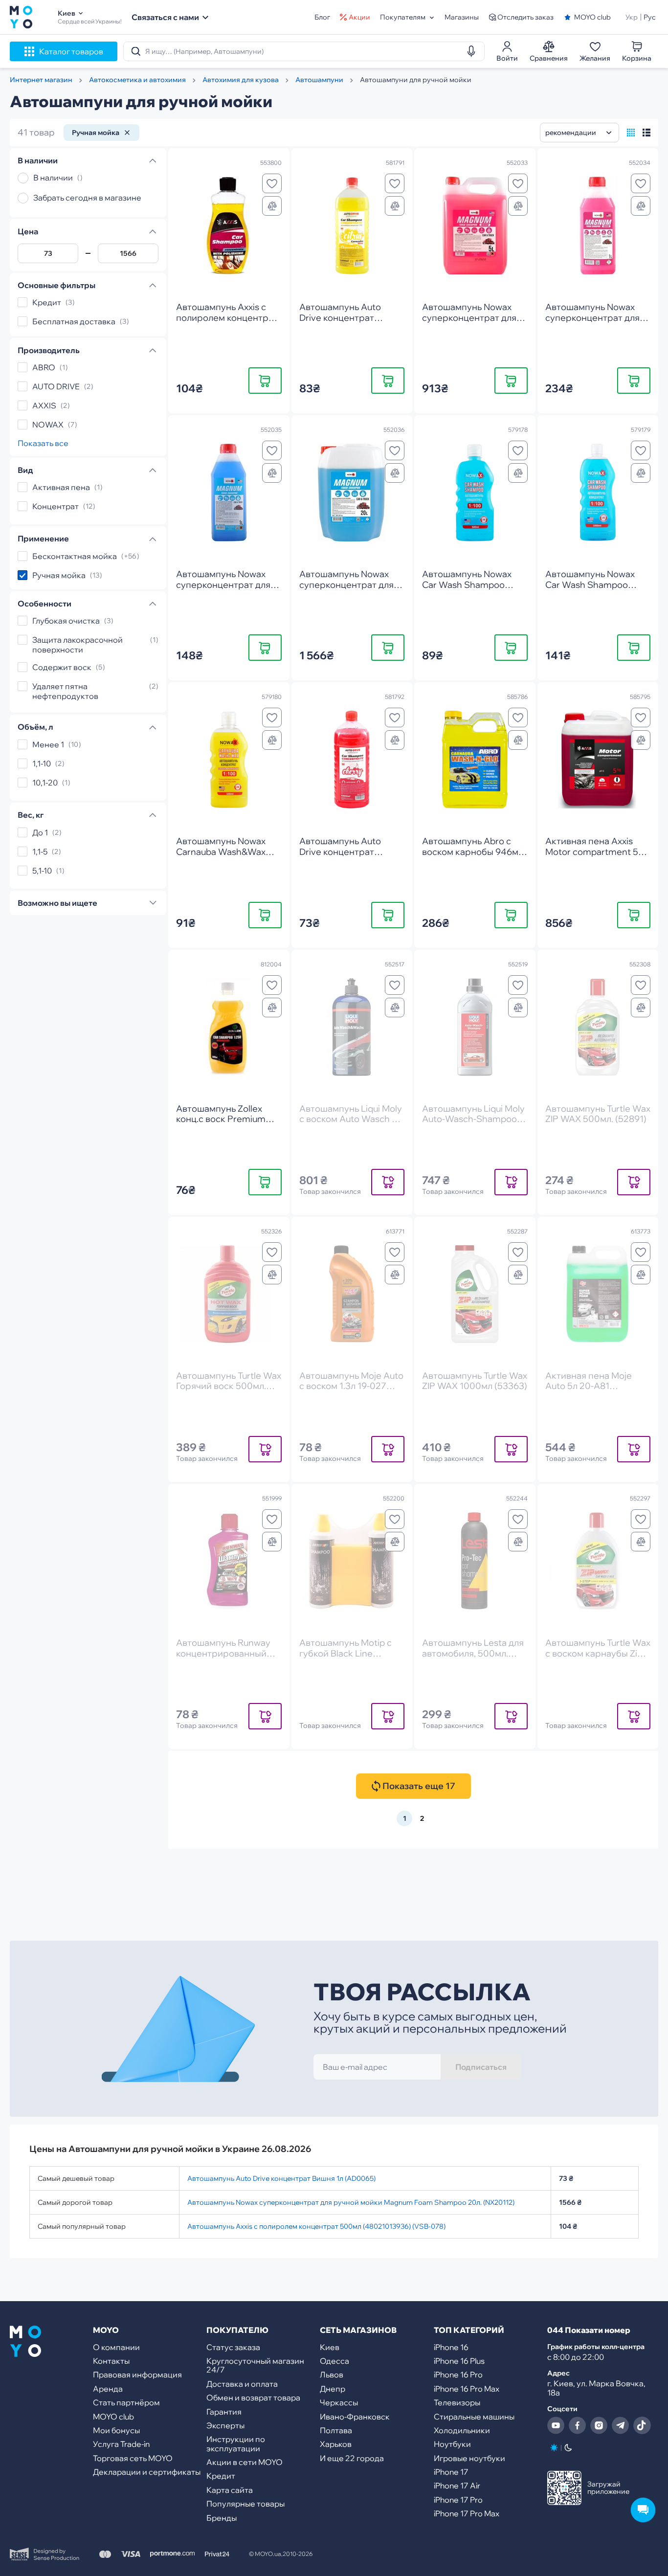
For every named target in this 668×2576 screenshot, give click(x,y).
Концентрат (56, 506)
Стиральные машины (474, 2417)
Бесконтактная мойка (75, 556)
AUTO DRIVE (56, 386)
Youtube (556, 2425)
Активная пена (61, 487)
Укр (632, 17)
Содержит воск (62, 667)
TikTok (642, 2425)
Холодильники (462, 2430)
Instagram (599, 2425)
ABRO (44, 367)
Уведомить (388, 1182)
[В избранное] (272, 183)
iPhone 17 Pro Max (467, 2513)
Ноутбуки (452, 2444)
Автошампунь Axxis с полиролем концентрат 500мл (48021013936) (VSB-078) (316, 2226)
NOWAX (48, 425)
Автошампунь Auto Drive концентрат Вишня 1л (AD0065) (281, 2178)
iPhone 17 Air (457, 2486)
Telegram (621, 2425)
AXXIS (44, 405)
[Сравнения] (272, 206)
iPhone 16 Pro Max (467, 2389)
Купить (265, 380)
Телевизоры (457, 2402)
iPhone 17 (451, 2472)
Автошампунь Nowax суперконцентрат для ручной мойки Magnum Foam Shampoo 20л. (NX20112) (351, 2202)
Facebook (578, 2425)
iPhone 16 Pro (458, 2374)
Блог (322, 17)
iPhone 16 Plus (459, 2361)
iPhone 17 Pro (458, 2500)
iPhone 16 (451, 2347)
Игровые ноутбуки (469, 2458)
